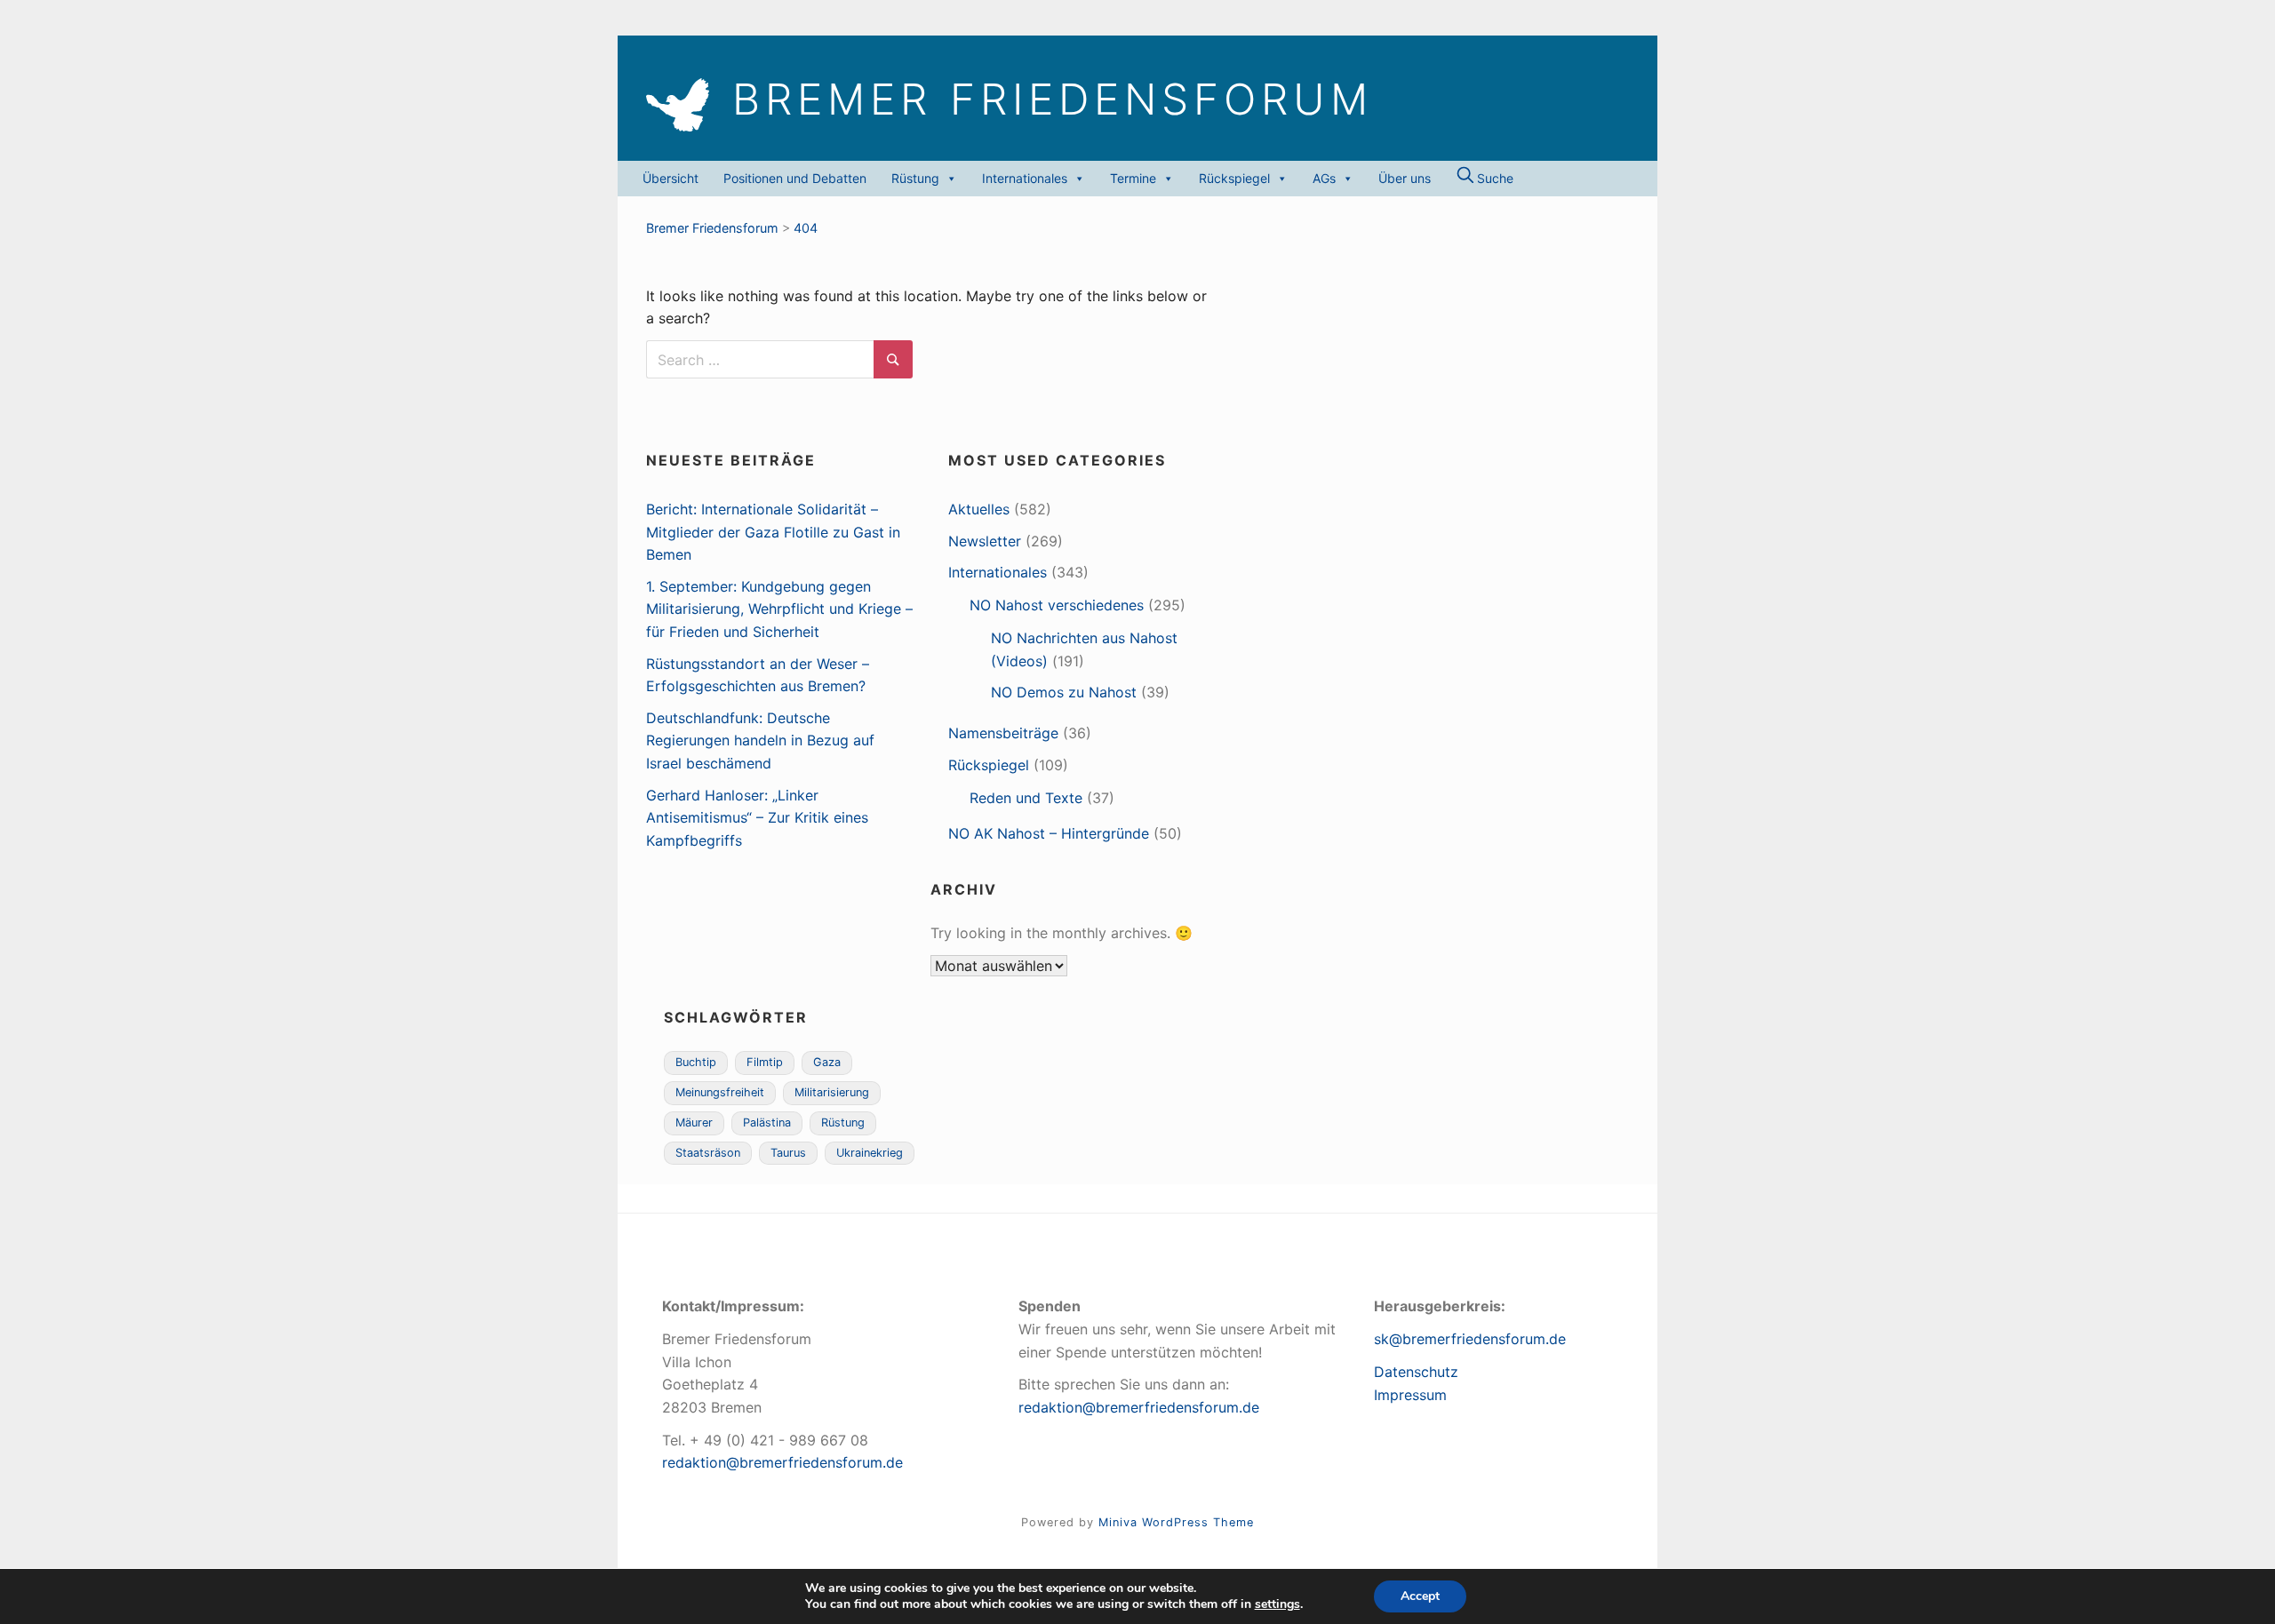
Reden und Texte (1026, 798)
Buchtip (696, 1062)
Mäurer (694, 1122)
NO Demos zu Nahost (1064, 692)
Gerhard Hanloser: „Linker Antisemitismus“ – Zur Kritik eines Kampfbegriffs (757, 818)
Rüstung (915, 178)
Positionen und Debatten (795, 178)
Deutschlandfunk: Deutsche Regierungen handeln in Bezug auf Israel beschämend (760, 740)
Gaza (827, 1062)
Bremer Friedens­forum (1053, 100)
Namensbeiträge (1003, 733)
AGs (1324, 178)
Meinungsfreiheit (720, 1092)
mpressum (1412, 1395)
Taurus (788, 1153)
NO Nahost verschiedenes (1057, 605)
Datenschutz (1416, 1372)
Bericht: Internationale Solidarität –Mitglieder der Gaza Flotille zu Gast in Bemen (773, 532)
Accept (1420, 1596)
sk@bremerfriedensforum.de (1470, 1339)
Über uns (1405, 178)
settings (1277, 1604)
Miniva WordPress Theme (1176, 1522)
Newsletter (985, 541)
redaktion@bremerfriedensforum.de (782, 1462)
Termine (1133, 178)
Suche (1493, 178)
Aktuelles (979, 509)
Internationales (1025, 178)
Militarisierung (832, 1092)
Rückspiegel (1234, 178)
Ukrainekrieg (870, 1153)
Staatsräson (708, 1153)
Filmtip (765, 1062)
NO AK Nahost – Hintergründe (1049, 833)
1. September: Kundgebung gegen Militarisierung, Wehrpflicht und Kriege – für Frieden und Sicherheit (779, 609)
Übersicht (671, 178)
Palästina (767, 1122)
